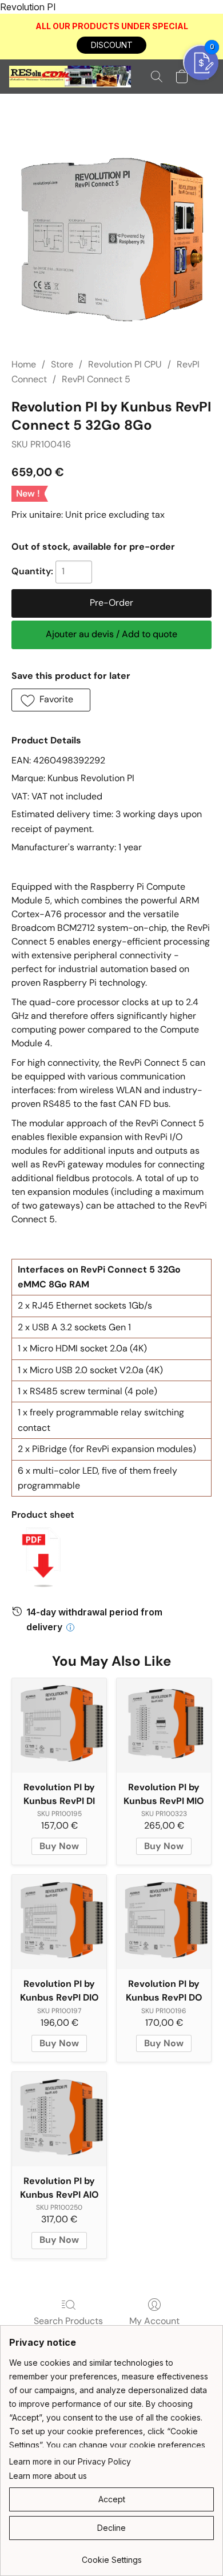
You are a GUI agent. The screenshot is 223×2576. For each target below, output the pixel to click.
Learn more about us (48, 2476)
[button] (111, 45)
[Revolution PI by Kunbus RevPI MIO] (164, 1725)
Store (62, 364)
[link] (111, 2556)
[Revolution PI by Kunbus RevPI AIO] (59, 2119)
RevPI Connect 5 (96, 379)
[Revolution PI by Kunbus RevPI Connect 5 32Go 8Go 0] (111, 239)
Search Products (68, 2321)
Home (24, 364)
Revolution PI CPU (125, 364)
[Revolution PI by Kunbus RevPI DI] (59, 1725)
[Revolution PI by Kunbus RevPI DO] (164, 1922)
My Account (154, 2321)
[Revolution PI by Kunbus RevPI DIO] (59, 1922)
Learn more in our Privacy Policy (70, 2461)
